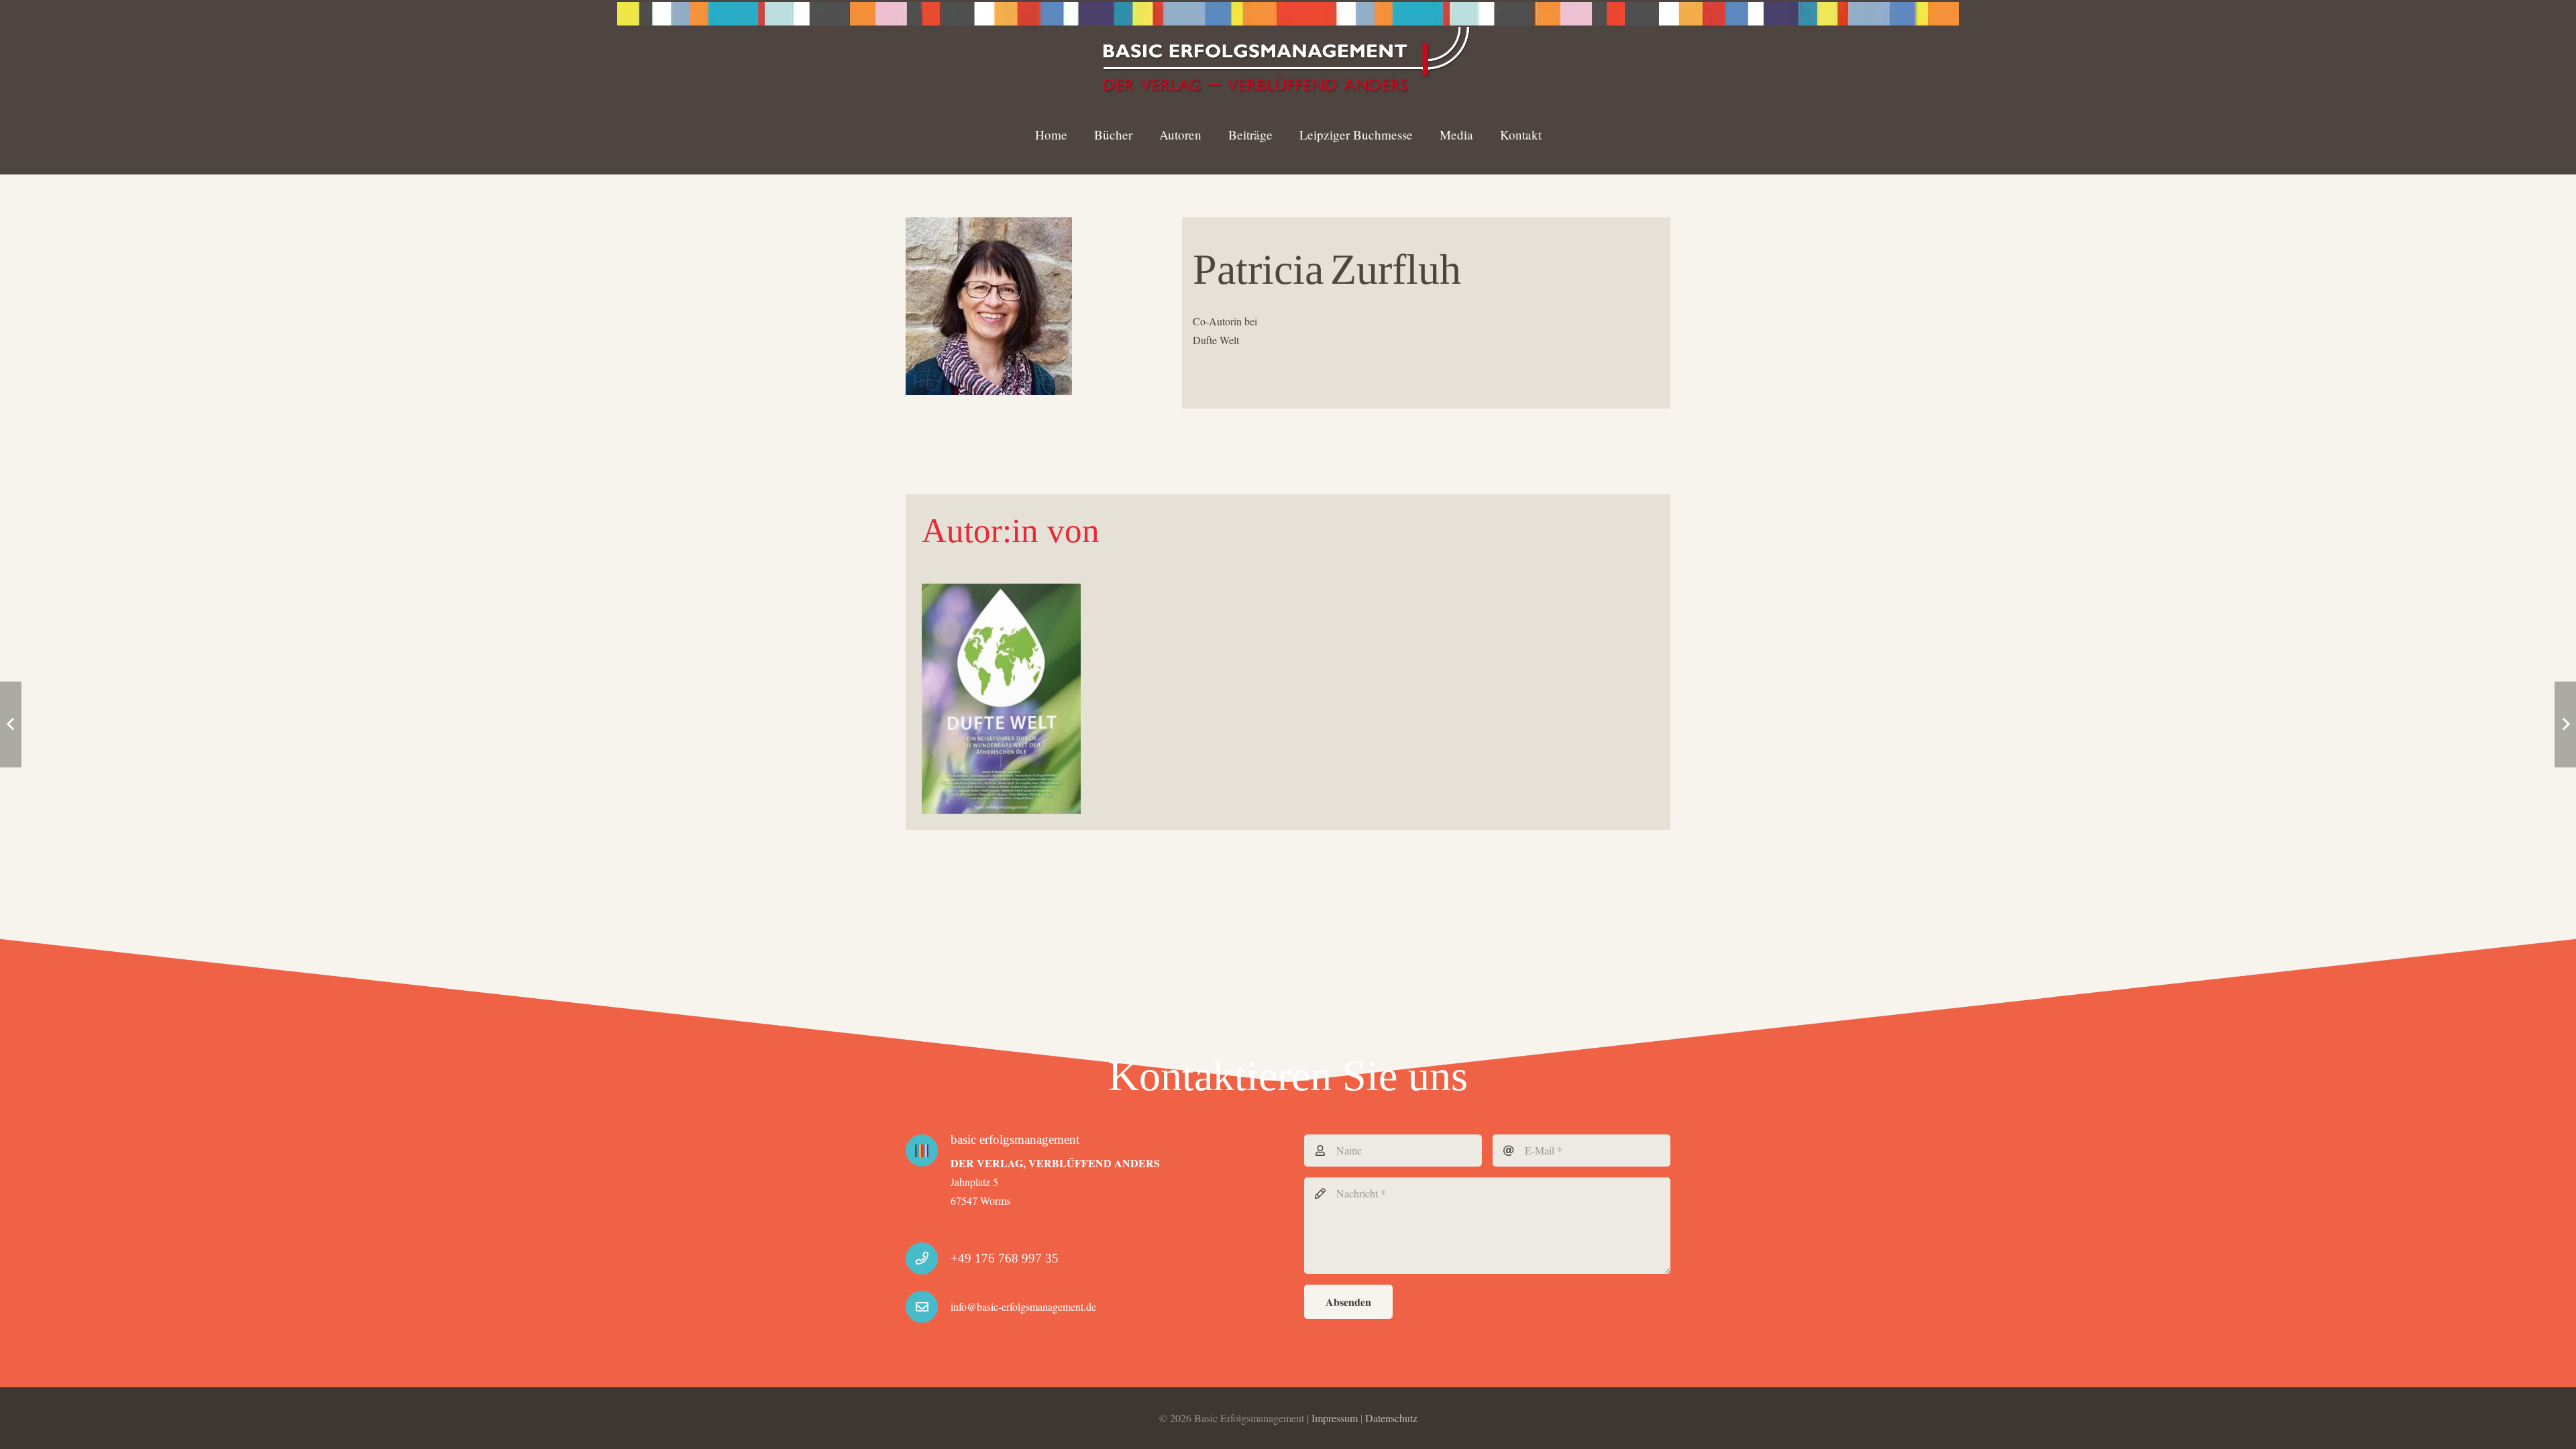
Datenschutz (1391, 1418)
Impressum (1335, 1418)
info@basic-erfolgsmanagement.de (1023, 1306)
